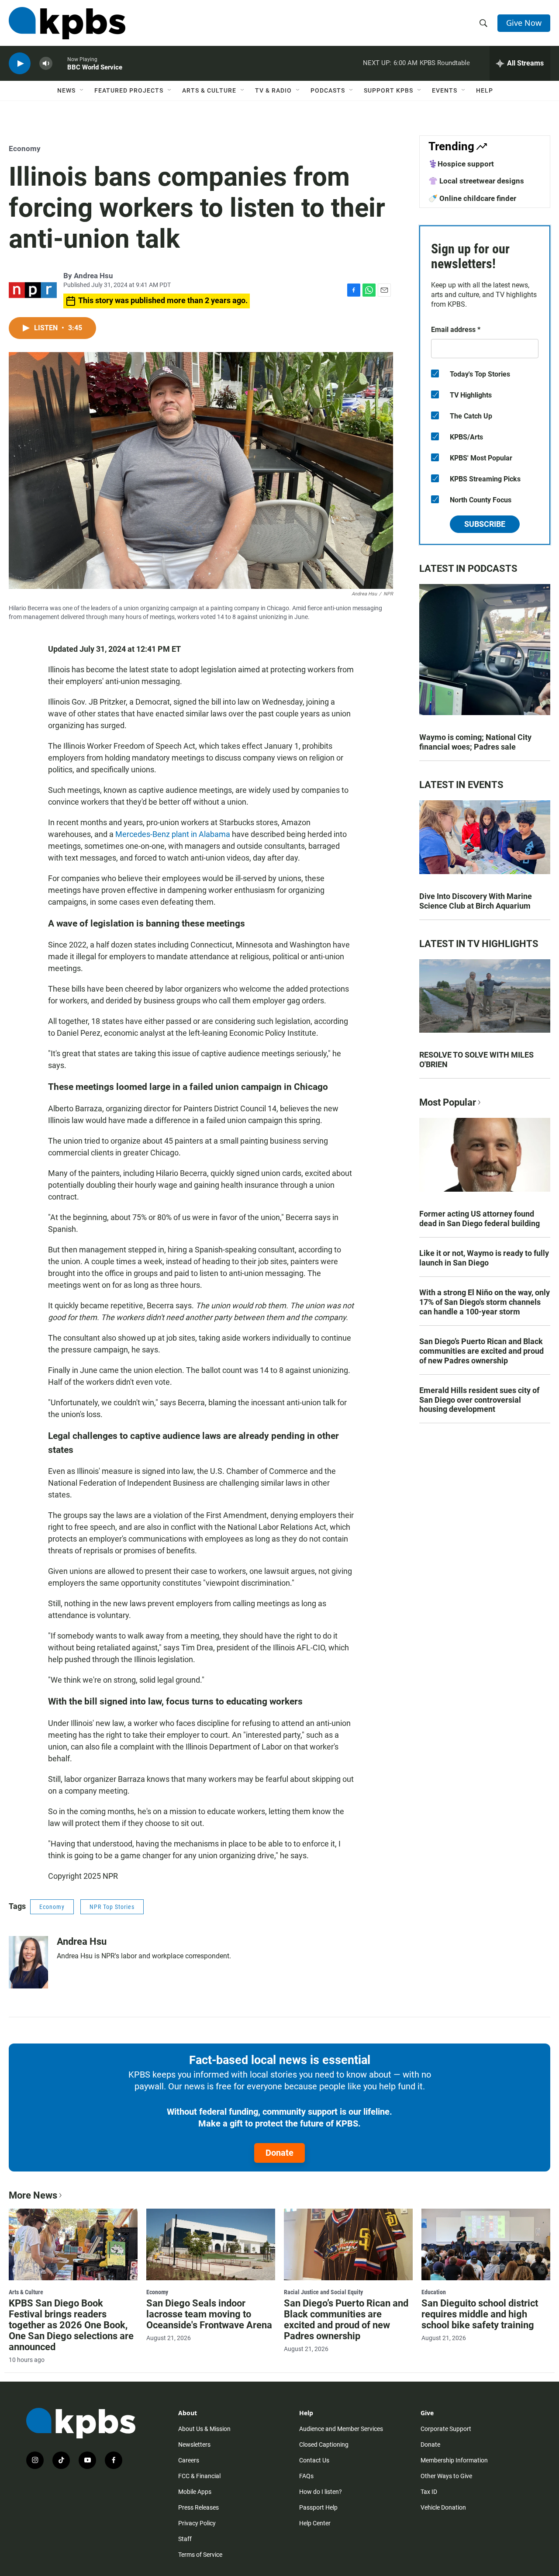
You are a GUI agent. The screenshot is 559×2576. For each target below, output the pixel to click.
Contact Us (314, 2460)
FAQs (306, 2476)
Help (485, 90)
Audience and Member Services (341, 2429)
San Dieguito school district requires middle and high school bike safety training (480, 2314)
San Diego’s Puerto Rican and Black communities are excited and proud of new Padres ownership (481, 1351)
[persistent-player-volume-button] (46, 64)
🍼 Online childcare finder (472, 198)
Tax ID (429, 2492)
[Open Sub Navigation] (82, 90)
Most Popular (448, 1102)
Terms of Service (200, 2555)
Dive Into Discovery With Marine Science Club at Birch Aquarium (476, 901)
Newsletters (194, 2445)
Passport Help (318, 2507)
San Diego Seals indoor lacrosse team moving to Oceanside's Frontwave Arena (209, 2314)
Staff (185, 2539)
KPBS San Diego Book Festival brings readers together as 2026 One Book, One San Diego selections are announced (71, 2325)
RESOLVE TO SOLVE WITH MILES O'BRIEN (476, 1060)
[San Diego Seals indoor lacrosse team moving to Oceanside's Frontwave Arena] (211, 2244)
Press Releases (198, 2507)
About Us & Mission (204, 2429)
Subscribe (485, 524)
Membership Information (454, 2460)
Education (434, 2292)
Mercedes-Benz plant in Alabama (173, 834)
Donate (279, 2153)
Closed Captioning (324, 2445)
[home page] (67, 23)
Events (445, 90)
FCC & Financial (199, 2476)
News (66, 90)
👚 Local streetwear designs (476, 181)
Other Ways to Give (446, 2476)
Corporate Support (446, 2429)
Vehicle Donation (443, 2507)
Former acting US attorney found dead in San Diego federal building (480, 1219)
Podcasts (328, 90)
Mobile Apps (195, 2492)
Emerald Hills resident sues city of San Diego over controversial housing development (479, 1400)
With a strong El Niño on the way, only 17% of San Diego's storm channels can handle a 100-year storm (485, 1302)
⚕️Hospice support (461, 164)
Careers (189, 2460)
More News (33, 2195)
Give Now (524, 23)
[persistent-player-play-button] (20, 64)
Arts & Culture (209, 90)
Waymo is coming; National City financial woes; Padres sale (475, 742)
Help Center (315, 2523)
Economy (25, 149)
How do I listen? (321, 2492)
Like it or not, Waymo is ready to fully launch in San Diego (484, 1258)
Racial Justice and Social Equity (323, 2292)
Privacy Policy (197, 2523)
